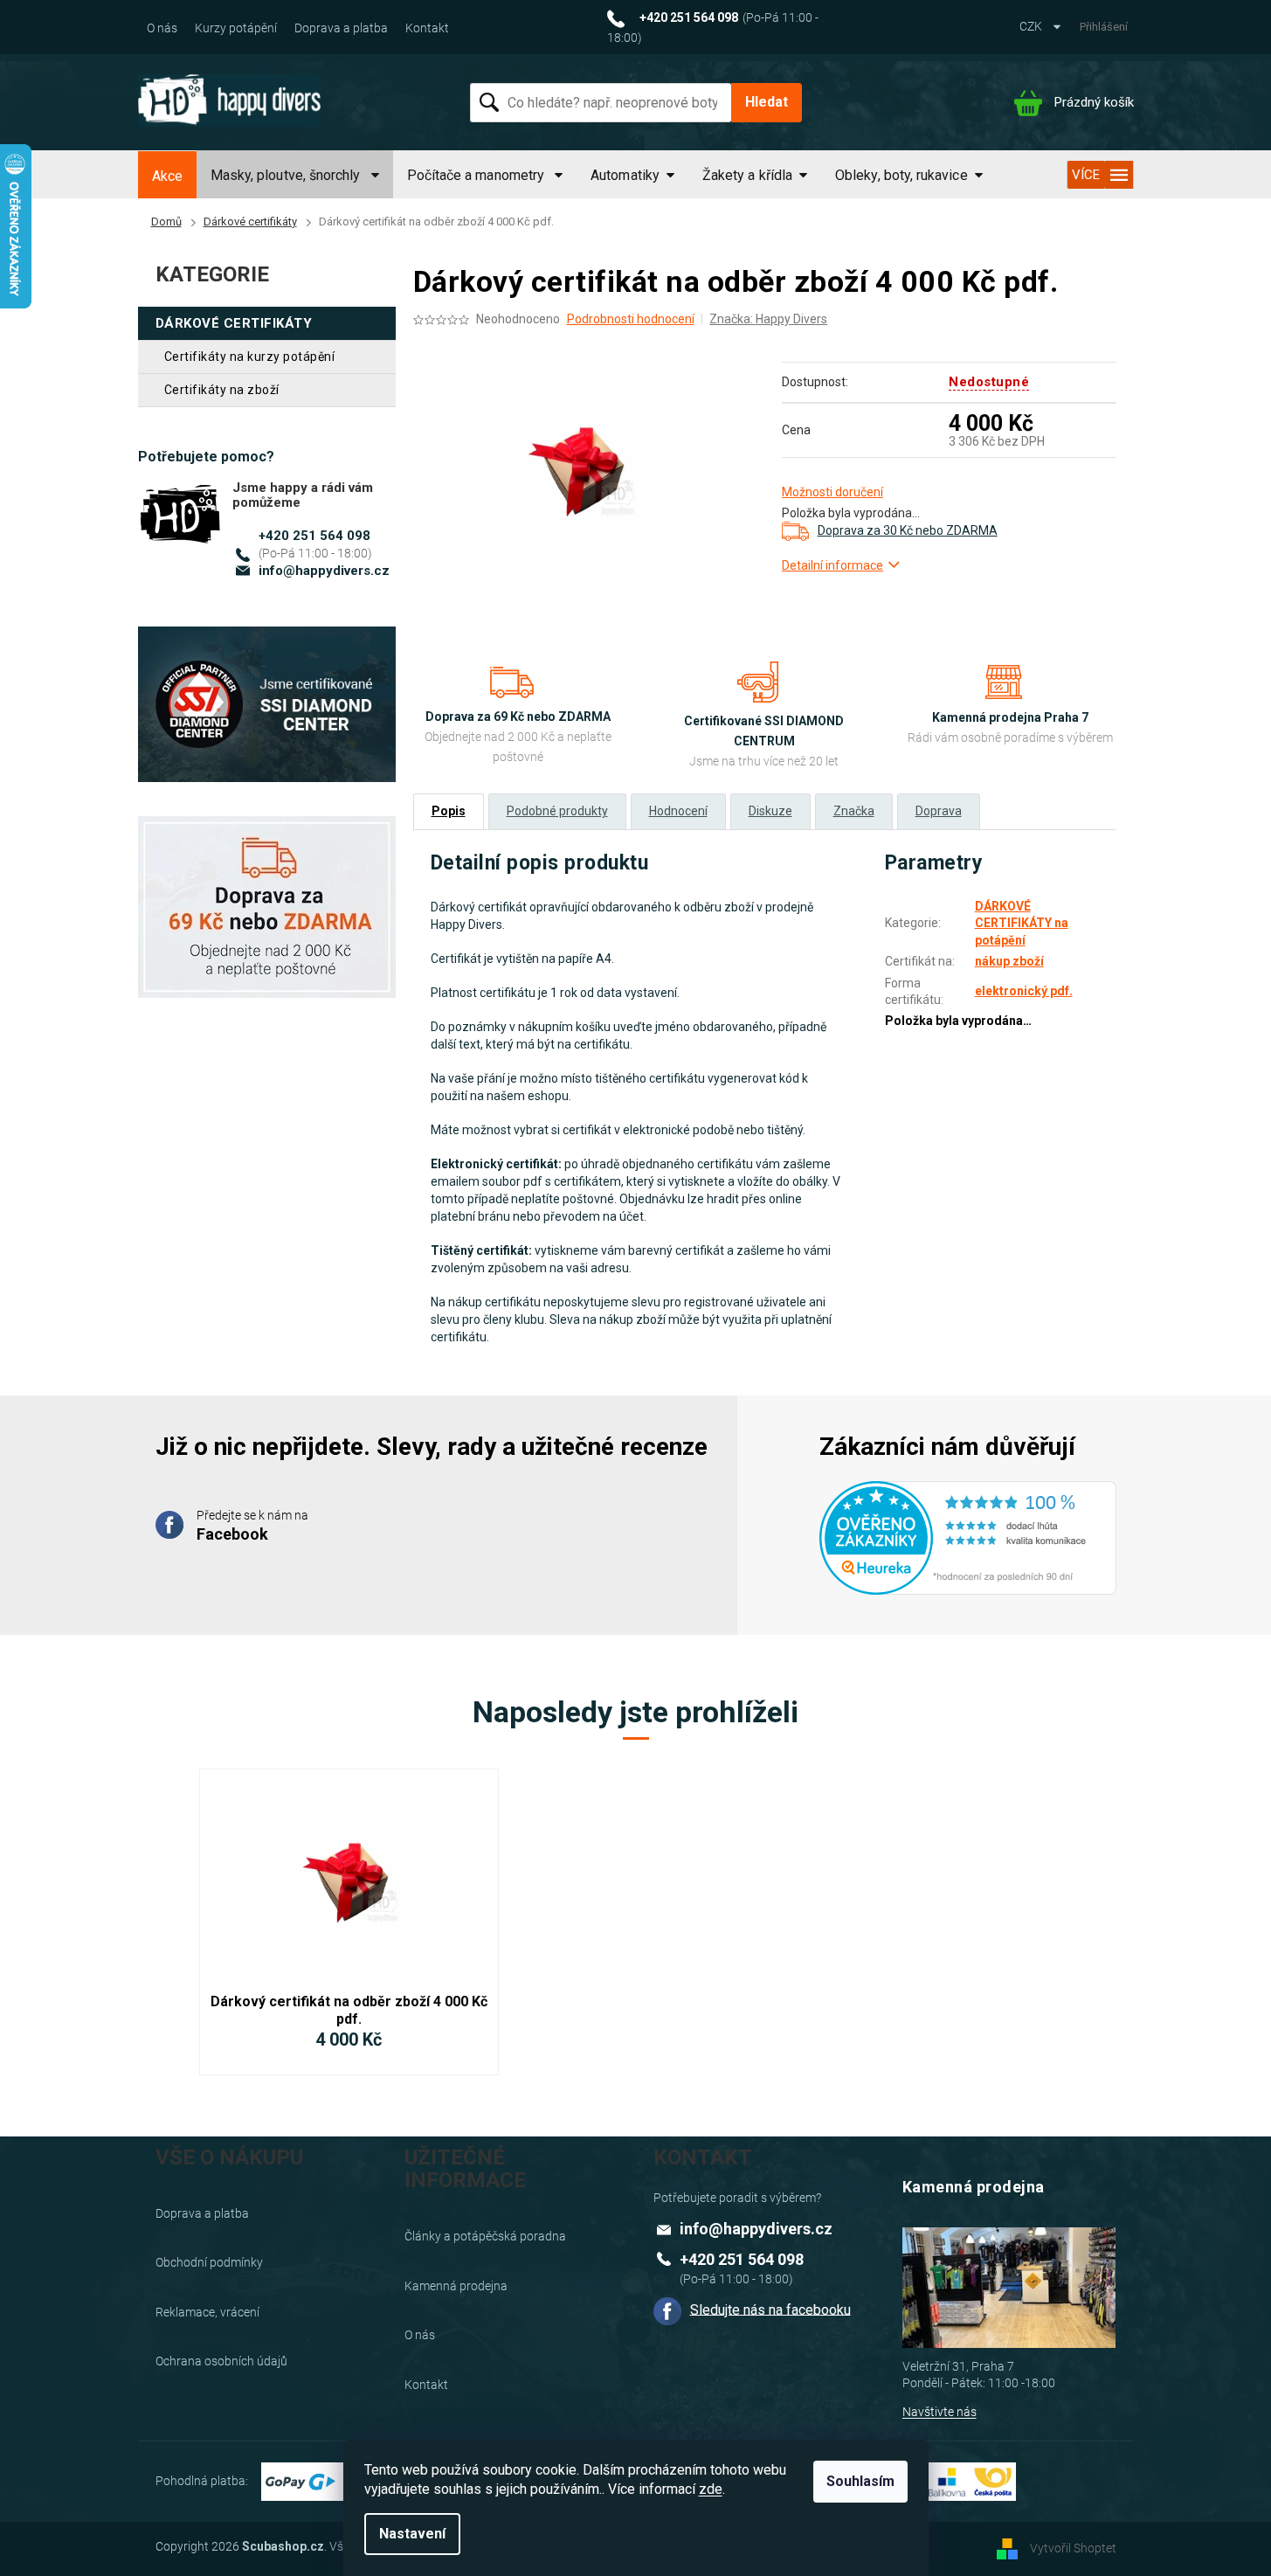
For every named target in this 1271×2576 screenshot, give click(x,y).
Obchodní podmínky (209, 2262)
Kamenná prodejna (456, 2286)
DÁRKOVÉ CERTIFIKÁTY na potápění (1022, 923)
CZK (1032, 26)
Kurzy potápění (236, 28)
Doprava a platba (341, 28)
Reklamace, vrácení (207, 2312)
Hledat (767, 102)
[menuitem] (167, 177)
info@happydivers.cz (324, 571)
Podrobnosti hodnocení (631, 319)
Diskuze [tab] (770, 811)
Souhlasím (860, 2481)
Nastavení (412, 2534)
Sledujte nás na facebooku (770, 2309)
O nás (162, 28)
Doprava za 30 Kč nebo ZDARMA (908, 530)
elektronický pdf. (1024, 991)
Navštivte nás (939, 2412)
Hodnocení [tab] (678, 811)
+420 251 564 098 (314, 536)
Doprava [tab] (939, 811)
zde (711, 2489)
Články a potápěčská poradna (485, 2236)
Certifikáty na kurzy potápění (250, 357)
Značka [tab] (854, 811)
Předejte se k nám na (252, 1526)
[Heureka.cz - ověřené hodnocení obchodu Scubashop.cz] (968, 1527)
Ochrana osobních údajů (221, 2361)
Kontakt (427, 28)
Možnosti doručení (832, 492)
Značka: (768, 319)
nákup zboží (1009, 961)
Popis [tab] (449, 811)
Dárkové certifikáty (234, 323)
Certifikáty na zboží (222, 390)
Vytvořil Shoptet (1073, 2548)
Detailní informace (832, 565)
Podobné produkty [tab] (557, 811)
